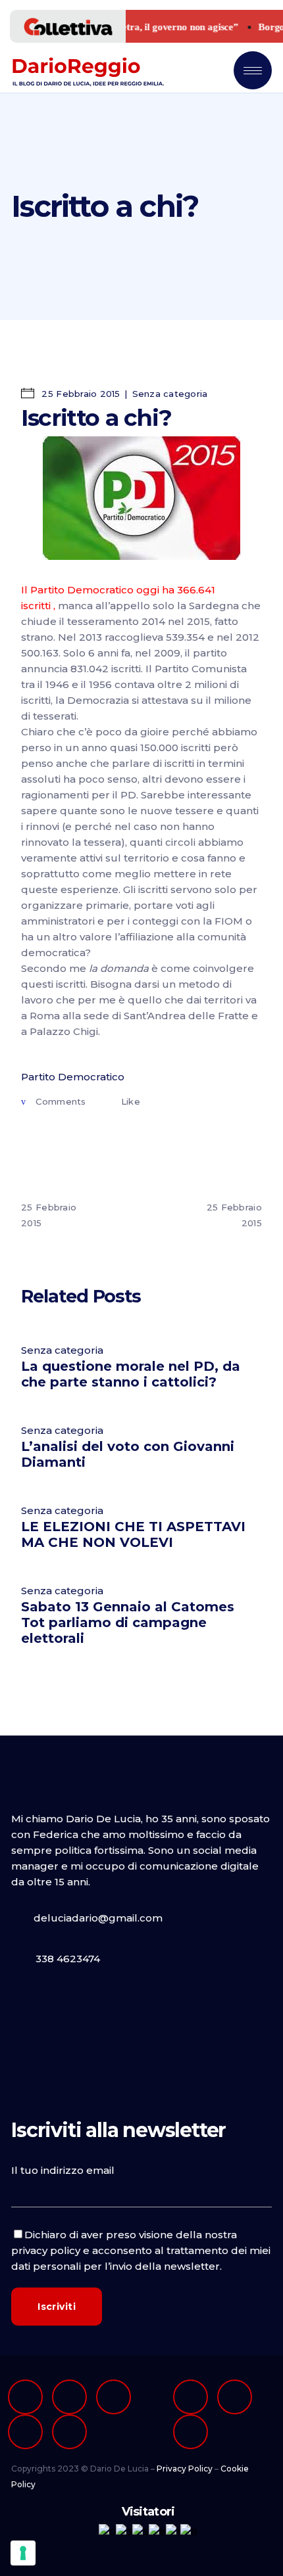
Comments (61, 1101)
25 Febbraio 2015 (79, 394)
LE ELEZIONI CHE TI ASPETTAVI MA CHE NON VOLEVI (133, 1534)
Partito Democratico (73, 1077)
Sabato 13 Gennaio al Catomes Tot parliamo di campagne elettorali (128, 1622)
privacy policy (46, 2250)
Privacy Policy (185, 2469)
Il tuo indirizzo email (63, 2170)
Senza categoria (170, 394)
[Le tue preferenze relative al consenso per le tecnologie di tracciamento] (23, 2553)
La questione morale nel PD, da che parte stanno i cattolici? (131, 1374)
